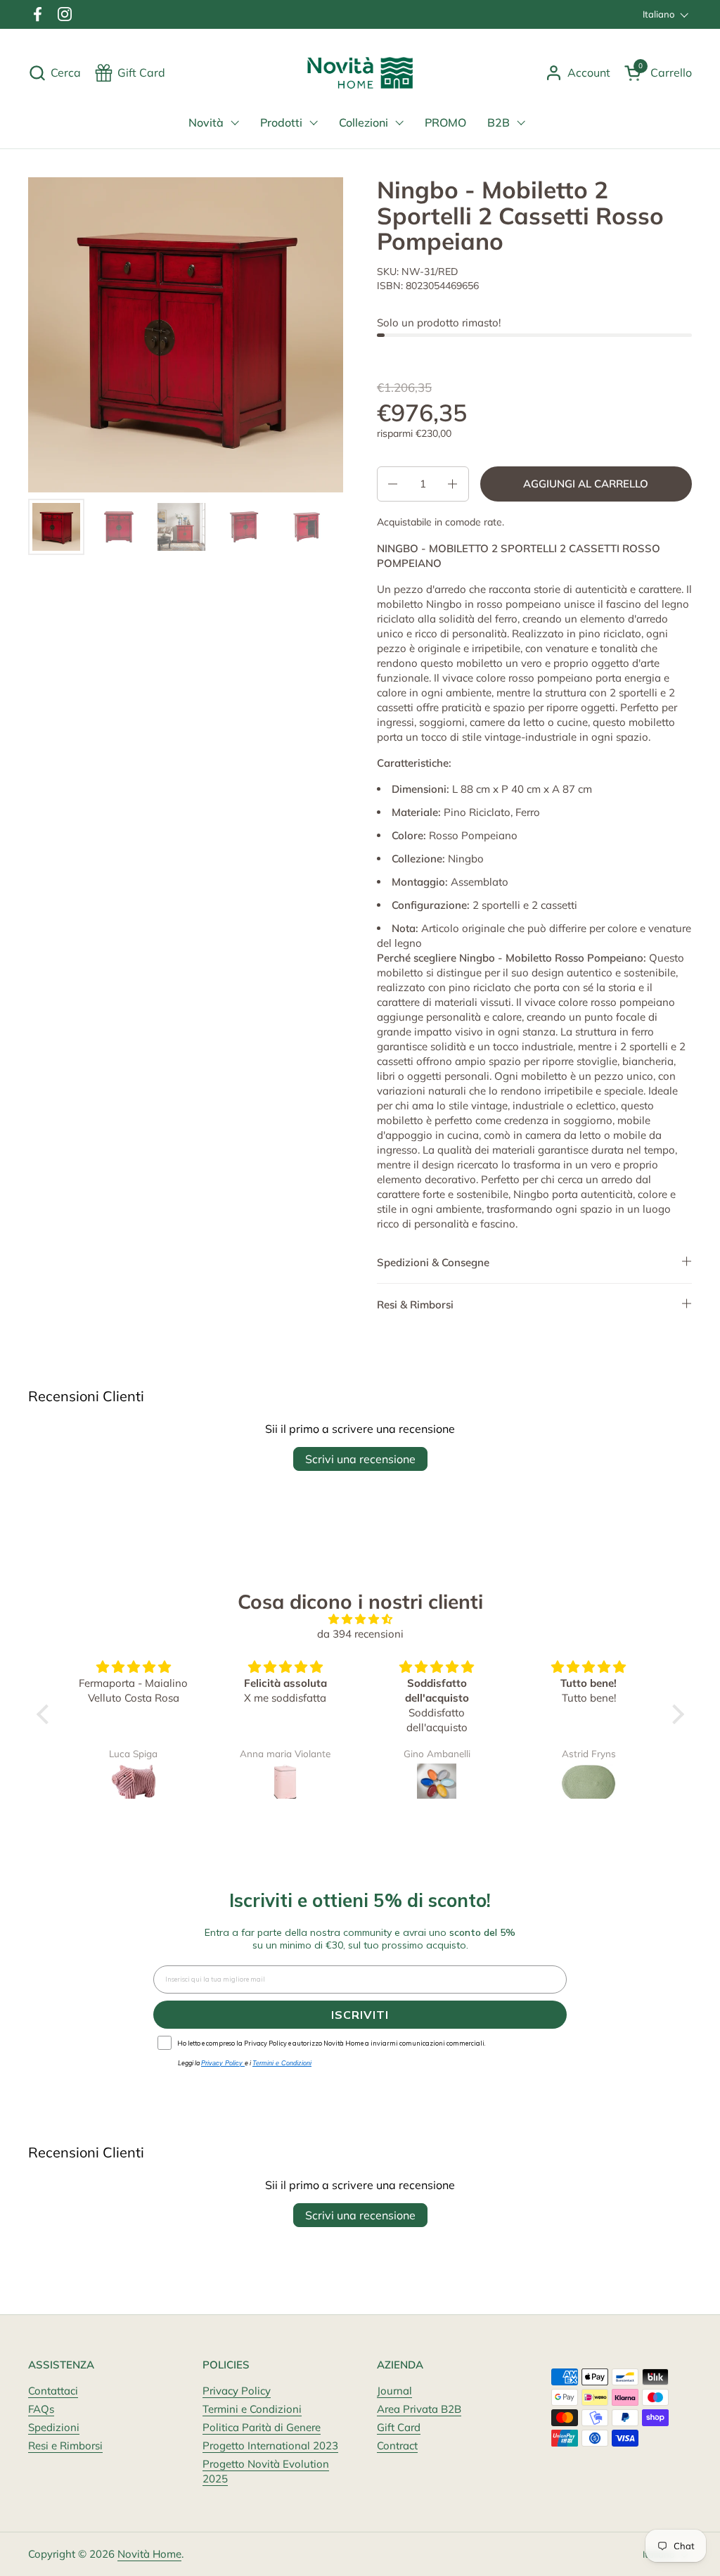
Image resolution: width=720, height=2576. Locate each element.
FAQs (41, 2409)
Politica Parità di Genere (262, 2427)
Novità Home (149, 2554)
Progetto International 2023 (270, 2446)
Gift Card (399, 2427)
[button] (54, 73)
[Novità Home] (360, 73)
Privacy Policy (237, 2391)
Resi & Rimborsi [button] (415, 1305)
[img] (360, 1619)
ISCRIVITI (360, 2015)
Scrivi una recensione (360, 1459)
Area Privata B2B (419, 2409)
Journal (394, 2391)
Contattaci (53, 2391)
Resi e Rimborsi (65, 2446)
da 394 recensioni (360, 1634)
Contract (397, 2446)
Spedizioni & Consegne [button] (433, 1262)
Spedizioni (54, 2427)
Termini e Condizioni (252, 2409)
